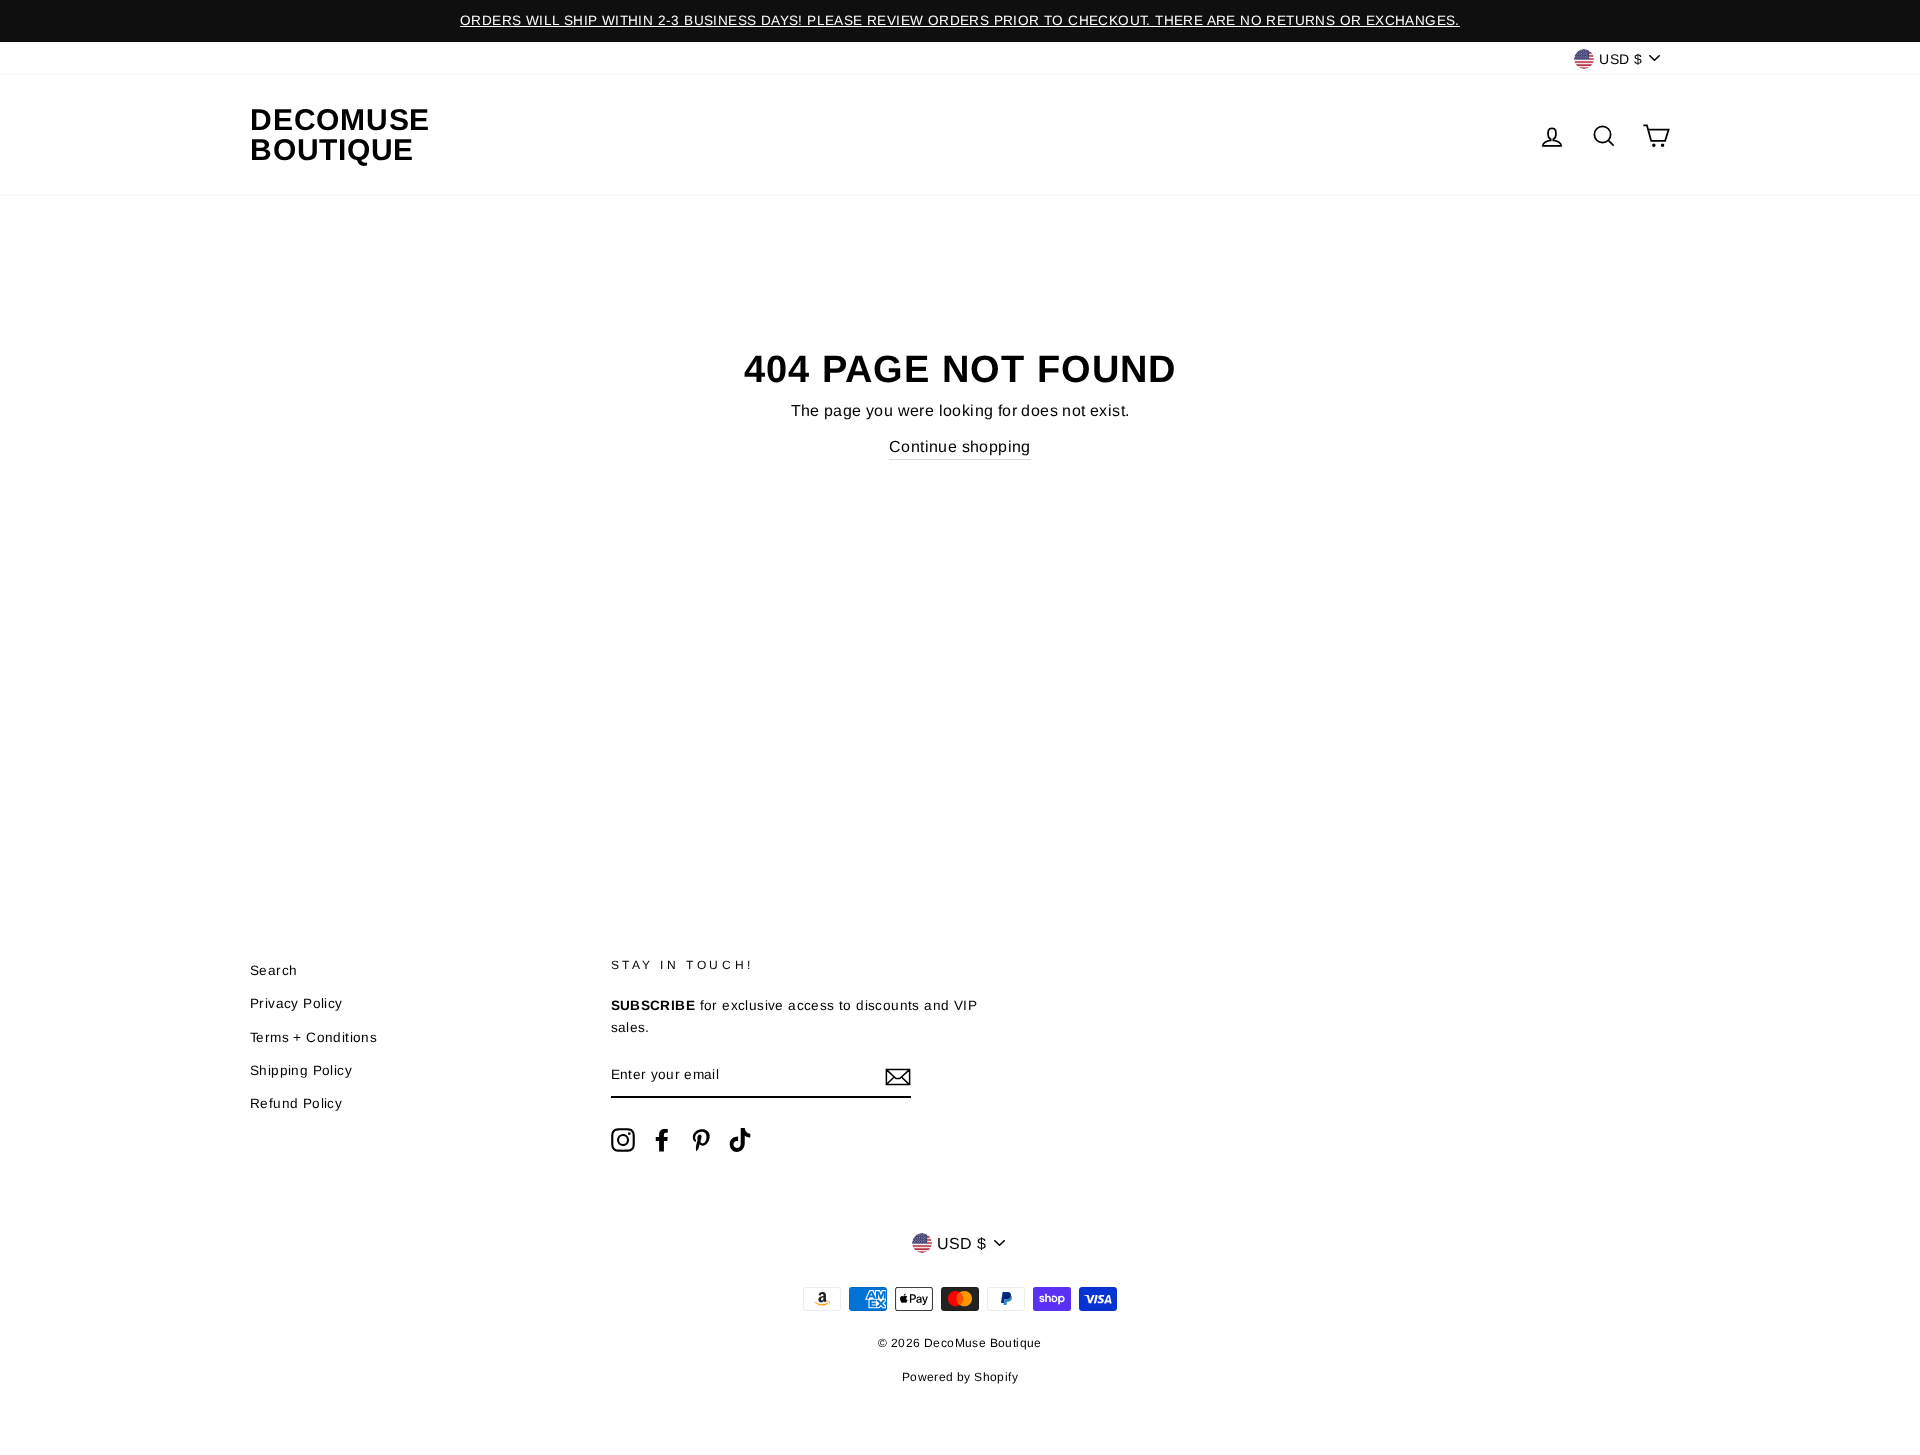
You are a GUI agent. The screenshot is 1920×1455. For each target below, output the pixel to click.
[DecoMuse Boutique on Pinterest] (701, 1140)
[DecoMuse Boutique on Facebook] (662, 1140)
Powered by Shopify (960, 1377)
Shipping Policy (301, 1070)
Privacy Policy (296, 1003)
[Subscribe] (898, 1076)
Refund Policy (296, 1103)
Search (273, 970)
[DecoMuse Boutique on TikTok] (740, 1140)
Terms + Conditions (313, 1037)
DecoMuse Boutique (340, 135)
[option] (960, 21)
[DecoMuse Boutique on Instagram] (623, 1140)
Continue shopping (960, 446)
